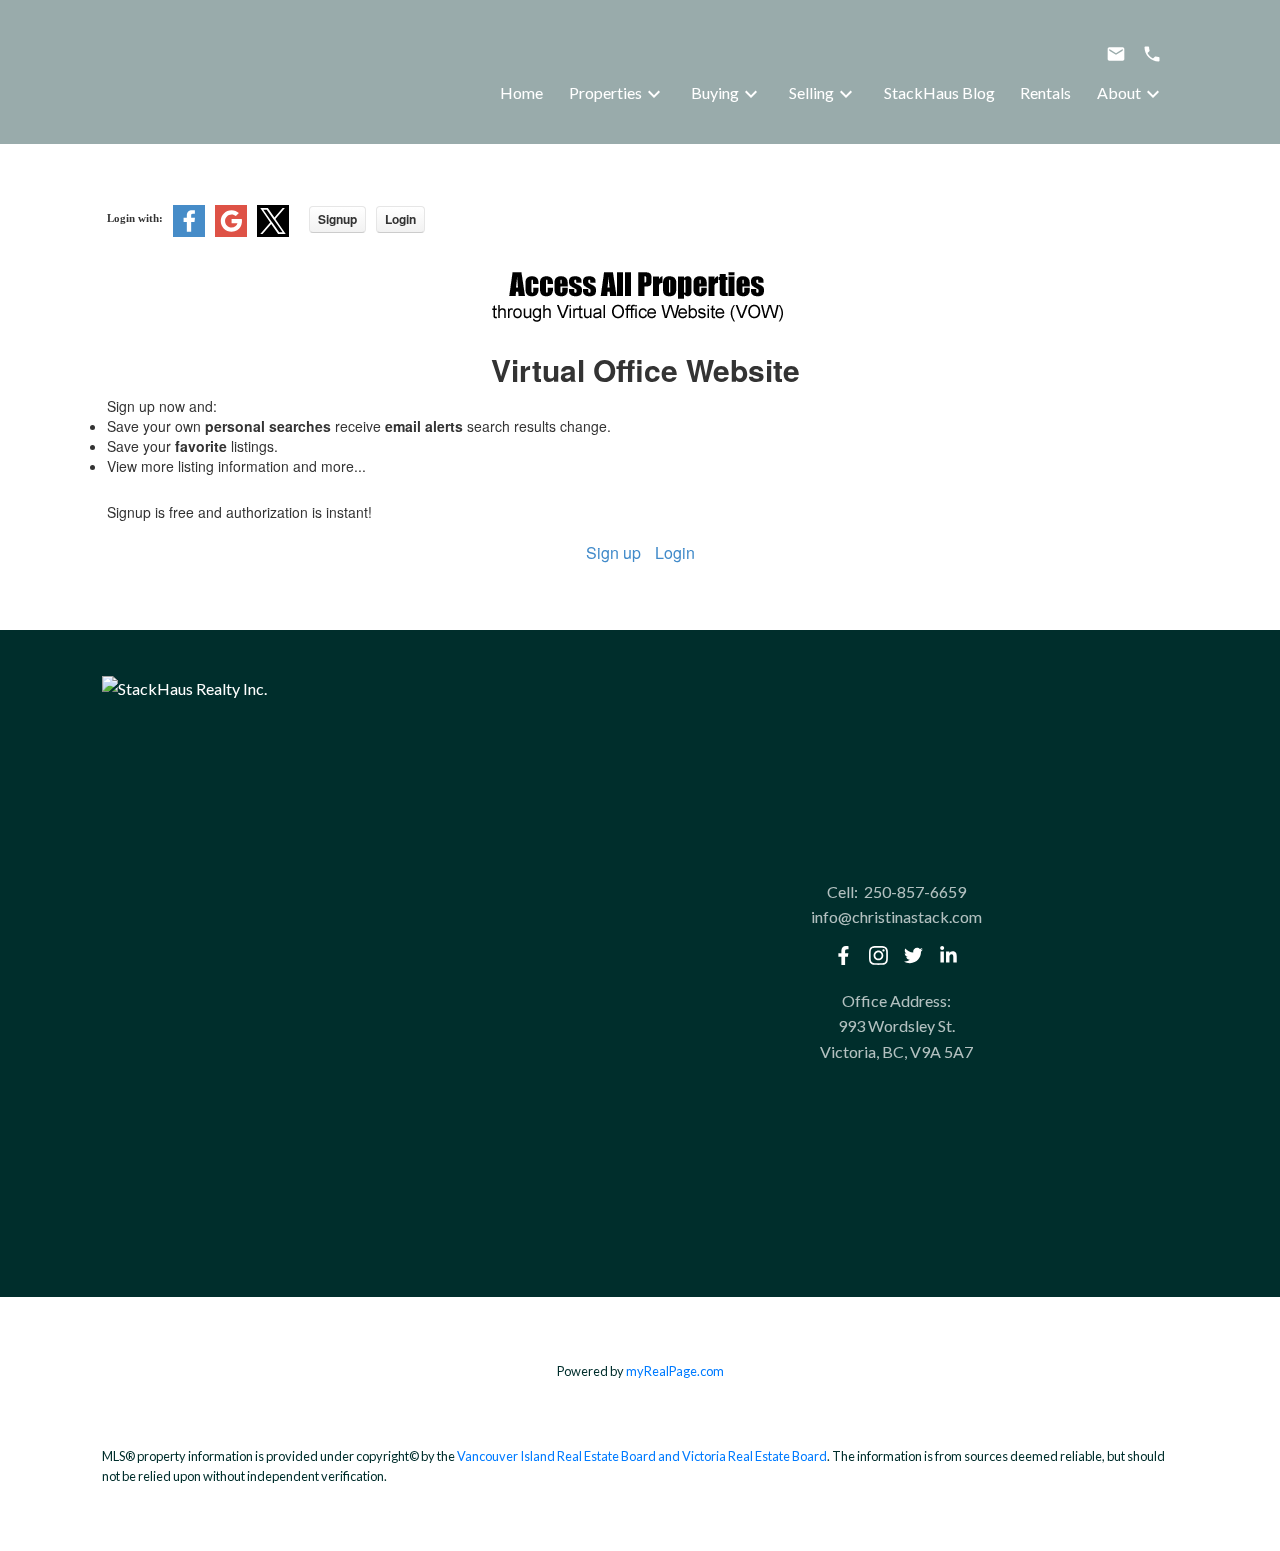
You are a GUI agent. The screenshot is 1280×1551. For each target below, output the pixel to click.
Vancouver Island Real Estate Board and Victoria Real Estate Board (642, 1456)
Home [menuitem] (521, 92)
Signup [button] (337, 219)
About (1119, 92)
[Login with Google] (231, 231)
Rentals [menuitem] (1045, 92)
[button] (843, 955)
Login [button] (400, 219)
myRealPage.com (675, 1371)
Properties (605, 92)
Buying (715, 92)
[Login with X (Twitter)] (273, 231)
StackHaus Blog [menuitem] (939, 92)
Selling (811, 92)
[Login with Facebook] (189, 231)
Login (675, 552)
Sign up (613, 552)
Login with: (135, 218)
